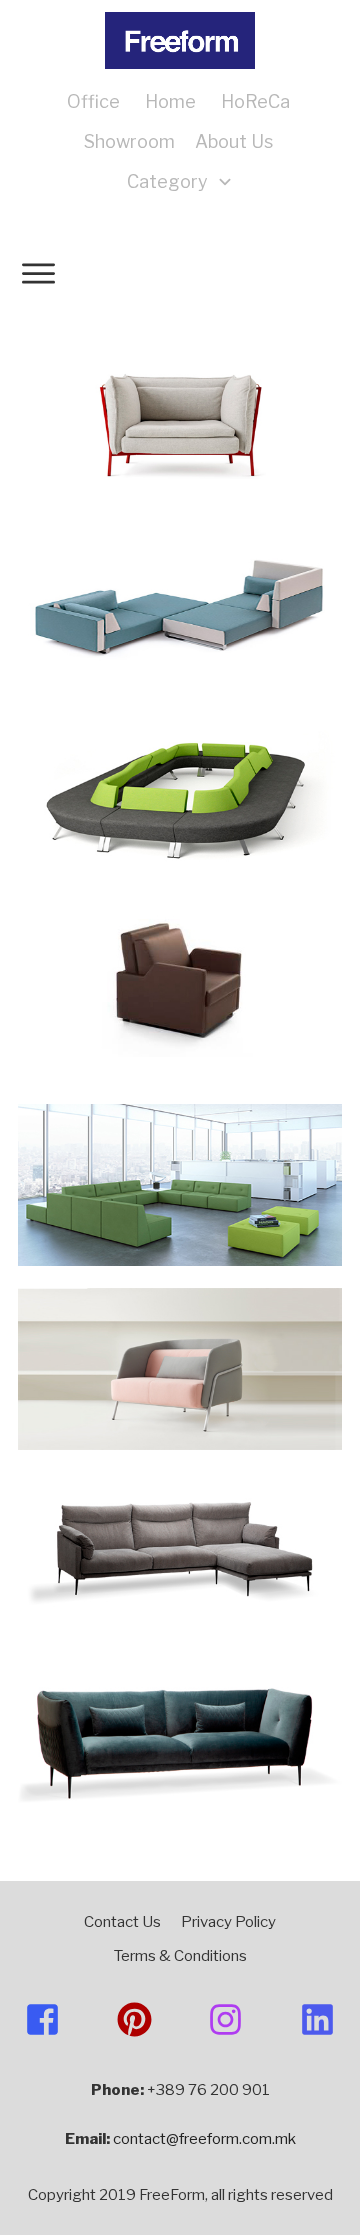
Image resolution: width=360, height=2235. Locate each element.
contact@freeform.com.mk (204, 2139)
